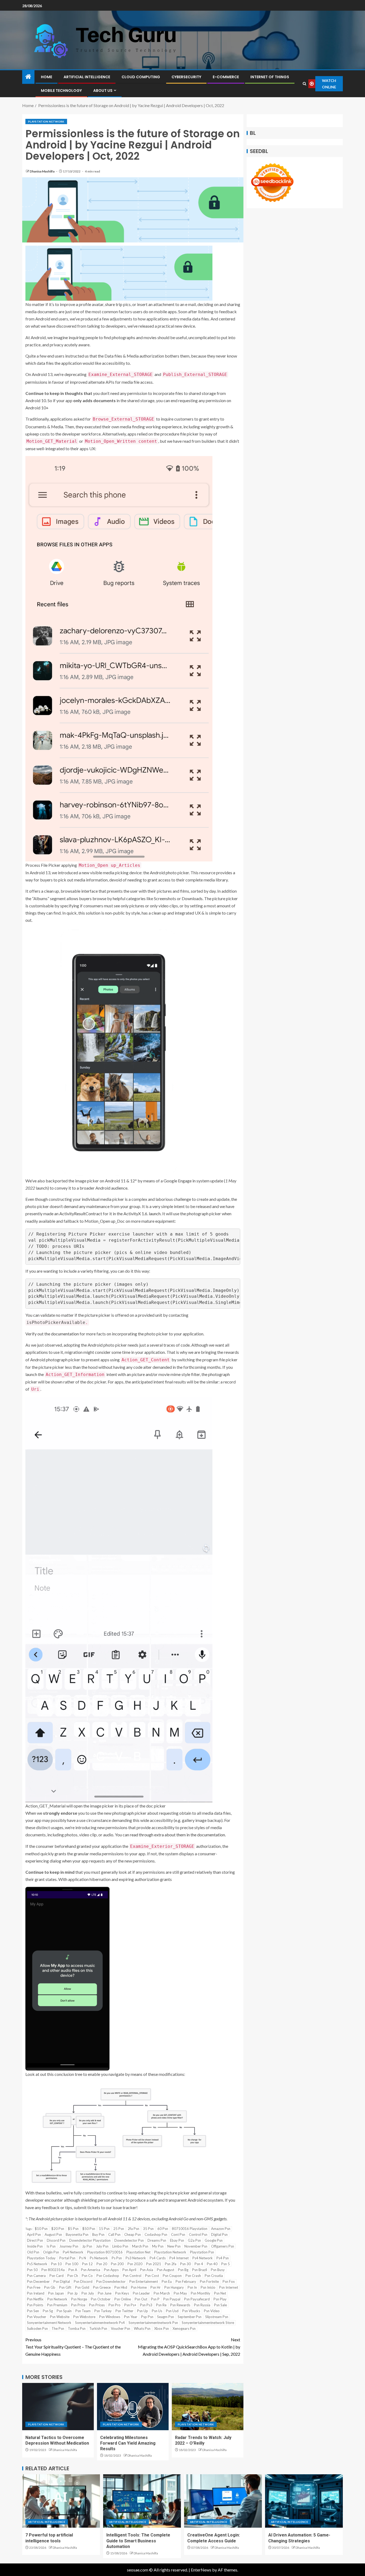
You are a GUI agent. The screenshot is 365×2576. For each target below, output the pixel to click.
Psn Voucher (37, 2317)
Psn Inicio (208, 2287)
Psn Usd (172, 2311)
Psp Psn (147, 2317)
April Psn (34, 2234)
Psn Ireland (36, 2293)
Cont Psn (178, 2234)
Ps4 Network (203, 2258)
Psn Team (83, 2311)
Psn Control (132, 2276)
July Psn (102, 2246)
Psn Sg (48, 2311)
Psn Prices (97, 2305)
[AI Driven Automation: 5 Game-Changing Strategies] (304, 2501)
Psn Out (141, 2299)
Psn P (155, 2299)
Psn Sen (33, 2311)
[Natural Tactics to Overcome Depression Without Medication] (58, 2407)
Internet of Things (270, 77)
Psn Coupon (172, 2276)
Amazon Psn (221, 2229)
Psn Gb (50, 2287)
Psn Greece (102, 2287)
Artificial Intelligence (87, 77)
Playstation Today (41, 2258)
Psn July (88, 2293)
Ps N (83, 2258)
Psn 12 (87, 2264)
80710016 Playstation (190, 2229)
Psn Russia (202, 2305)
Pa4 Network (73, 2252)
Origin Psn (51, 2252)
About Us (103, 91)
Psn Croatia (214, 2276)
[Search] (304, 84)
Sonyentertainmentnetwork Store (208, 2323)
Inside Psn (35, 2246)
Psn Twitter (124, 2311)
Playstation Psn (202, 2252)
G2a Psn (194, 2240)
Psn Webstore (84, 2317)
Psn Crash (193, 2276)
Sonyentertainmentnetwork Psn (153, 2323)
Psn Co (87, 2276)
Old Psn (33, 2252)
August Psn (53, 2234)
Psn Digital (62, 2281)
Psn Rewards (180, 2305)
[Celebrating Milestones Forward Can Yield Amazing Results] (133, 2407)
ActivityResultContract (81, 1213)
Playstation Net (138, 2252)
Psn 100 (72, 2264)
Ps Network (99, 2258)
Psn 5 (226, 2264)
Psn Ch (73, 2276)
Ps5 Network (37, 2264)
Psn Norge (79, 2299)
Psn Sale (220, 2305)
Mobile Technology (61, 91)
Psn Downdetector (111, 2281)
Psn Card (57, 2276)
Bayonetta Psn (77, 2234)
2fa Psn (133, 2229)
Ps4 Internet (179, 2258)
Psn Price (78, 2305)
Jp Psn (87, 2246)
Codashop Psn (156, 2234)
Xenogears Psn (184, 2328)
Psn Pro (114, 2305)
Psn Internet (229, 2287)
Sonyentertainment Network (49, 2323)
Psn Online (123, 2299)
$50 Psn (89, 2229)
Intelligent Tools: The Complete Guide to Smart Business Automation (138, 2541)
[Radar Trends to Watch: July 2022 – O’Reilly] (208, 2407)
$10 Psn (41, 2229)
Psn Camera (36, 2276)
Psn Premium (57, 2305)
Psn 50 (32, 2270)
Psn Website (60, 2317)
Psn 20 (102, 2264)
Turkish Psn (98, 2328)
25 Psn (119, 2229)
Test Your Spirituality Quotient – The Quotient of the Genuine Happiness (73, 2347)
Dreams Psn (157, 2240)
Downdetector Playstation (90, 2240)
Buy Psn (98, 2234)
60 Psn (163, 2229)
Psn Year (131, 2317)
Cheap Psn (133, 2234)
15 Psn (104, 2229)
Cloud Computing (141, 77)
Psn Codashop (108, 2276)
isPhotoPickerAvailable (56, 1322)
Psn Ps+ (130, 2305)
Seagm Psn (166, 2317)
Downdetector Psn (129, 2240)
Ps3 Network (136, 2258)
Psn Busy (218, 2270)
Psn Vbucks (191, 2311)
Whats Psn (142, 2328)
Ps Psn (117, 2258)
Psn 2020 (135, 2264)
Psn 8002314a (53, 2270)
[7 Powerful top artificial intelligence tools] (61, 2501)
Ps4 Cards (158, 2258)
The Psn (58, 2328)
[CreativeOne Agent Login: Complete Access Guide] (223, 2501)
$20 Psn (58, 2229)
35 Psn (148, 2229)
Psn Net (220, 2293)
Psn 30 (185, 2264)
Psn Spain (64, 2311)
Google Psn (214, 2240)
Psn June (105, 2293)
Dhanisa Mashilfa (42, 171)
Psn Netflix (35, 2299)
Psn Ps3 (146, 2305)
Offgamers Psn (223, 2246)
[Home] (28, 77)
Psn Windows (110, 2317)
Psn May (180, 2293)
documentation (65, 1334)
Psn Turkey (103, 2311)
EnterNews (201, 2570)
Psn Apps (111, 2270)
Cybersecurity (186, 77)
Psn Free (34, 2287)
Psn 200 (117, 2264)
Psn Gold (82, 2287)
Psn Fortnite (209, 2281)
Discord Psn (56, 2240)
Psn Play (220, 2299)
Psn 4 (199, 2264)
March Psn (140, 2246)
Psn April (129, 2270)
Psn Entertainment (144, 2281)
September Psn (190, 2317)
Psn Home (139, 2287)
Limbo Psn (120, 2246)
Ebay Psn (177, 2240)
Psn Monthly (201, 2293)
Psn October (101, 2299)
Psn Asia (147, 2270)
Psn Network (57, 2299)
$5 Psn (73, 2229)
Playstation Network (46, 121)
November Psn (196, 2246)
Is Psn (51, 2246)
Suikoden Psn (37, 2328)
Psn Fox (229, 2281)
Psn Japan (56, 2293)
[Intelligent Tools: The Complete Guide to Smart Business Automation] (142, 2501)
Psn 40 (212, 2264)
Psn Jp (73, 2293)
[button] (133, 273)
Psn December (38, 2281)
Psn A (73, 2270)
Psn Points (35, 2305)
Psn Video (212, 2311)
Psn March (162, 2293)
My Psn (158, 2246)
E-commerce (226, 77)
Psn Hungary (174, 2287)
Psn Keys (122, 2293)
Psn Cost (152, 2276)
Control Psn (198, 2234)
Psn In (192, 2287)
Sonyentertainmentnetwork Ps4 (100, 2323)
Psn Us (157, 2311)
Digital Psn (219, 2234)
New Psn (174, 2246)
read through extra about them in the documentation (177, 1835)
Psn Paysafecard (197, 2299)
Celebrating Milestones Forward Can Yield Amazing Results (128, 2443)
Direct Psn (35, 2240)
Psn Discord (83, 2281)
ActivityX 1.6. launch (142, 1213)
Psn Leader (141, 2293)
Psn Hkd (121, 2287)
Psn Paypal (172, 2299)
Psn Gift (65, 2287)
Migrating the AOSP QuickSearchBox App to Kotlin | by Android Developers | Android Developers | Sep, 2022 (189, 2347)
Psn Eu (167, 2281)
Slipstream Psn (217, 2317)
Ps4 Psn (223, 2258)
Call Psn (114, 2234)
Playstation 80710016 (105, 2252)
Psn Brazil (200, 2270)
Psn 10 (56, 2264)
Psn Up (143, 2311)
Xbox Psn (162, 2328)
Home (46, 77)
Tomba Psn (77, 2328)
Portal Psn (67, 2258)
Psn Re (161, 2305)
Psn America (91, 2270)
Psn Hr (156, 2287)
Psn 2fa (171, 2264)
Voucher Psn (121, 2328)
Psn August (166, 2270)
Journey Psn (69, 2246)
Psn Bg (183, 2270)
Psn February (186, 2281)
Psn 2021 (154, 2264)
